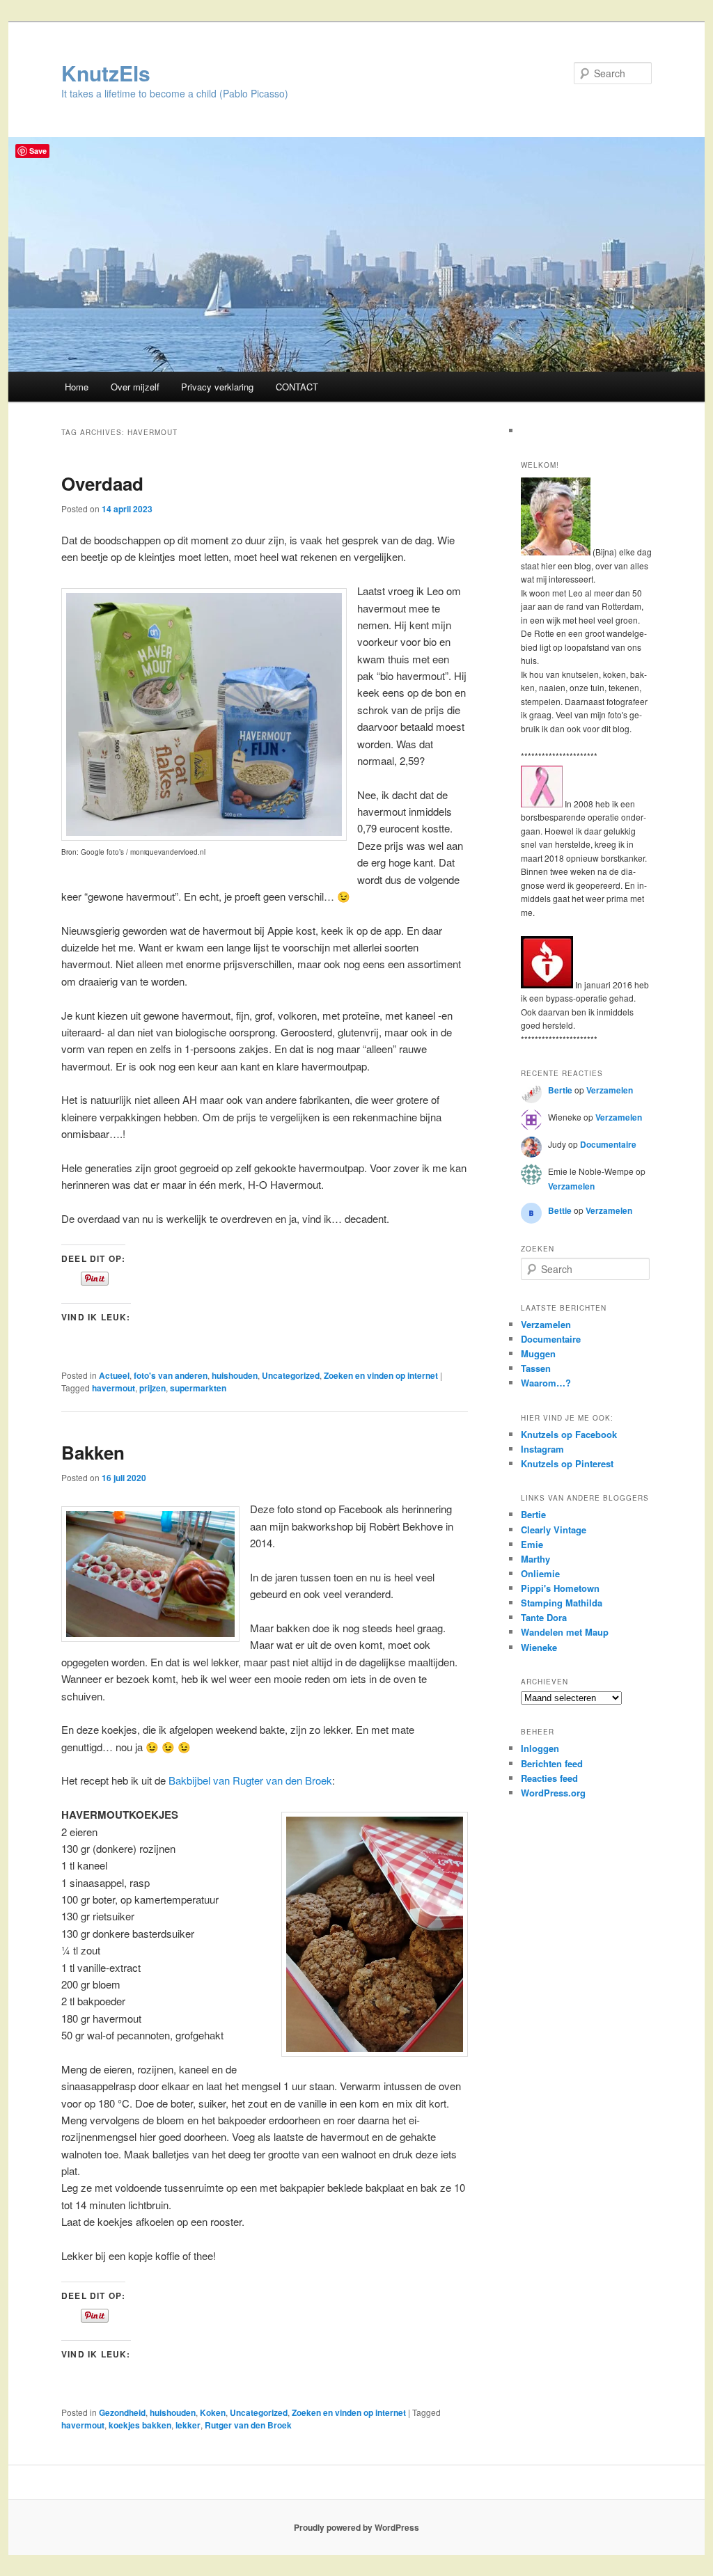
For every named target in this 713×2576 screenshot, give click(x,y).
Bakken (93, 1452)
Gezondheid (122, 2412)
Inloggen (540, 1748)
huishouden (235, 1375)
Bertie (560, 1090)
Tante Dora (544, 1617)
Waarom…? (546, 1383)
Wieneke (539, 1647)
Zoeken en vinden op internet (381, 1375)
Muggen (538, 1353)
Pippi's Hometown (560, 1588)
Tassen (536, 1368)
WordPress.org (553, 1793)
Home (77, 387)
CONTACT (297, 387)
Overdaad (102, 483)
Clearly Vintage (554, 1530)
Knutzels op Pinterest (567, 1463)
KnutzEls (106, 73)
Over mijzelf (135, 387)
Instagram (542, 1449)
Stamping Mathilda (562, 1603)
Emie (532, 1544)
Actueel (114, 1375)
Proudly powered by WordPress (356, 2527)
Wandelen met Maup (565, 1632)
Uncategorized (291, 1375)
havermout (113, 1388)
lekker (188, 2425)
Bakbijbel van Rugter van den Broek (250, 1780)
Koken (213, 2412)
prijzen (152, 1388)
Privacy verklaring (217, 387)
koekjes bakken (140, 2425)
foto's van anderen (171, 1375)
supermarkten (198, 1388)
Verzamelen (610, 1090)
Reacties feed (549, 1778)
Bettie (560, 1210)
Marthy (535, 1559)
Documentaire (608, 1144)
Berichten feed (552, 1763)
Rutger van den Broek (248, 2425)
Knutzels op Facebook (569, 1434)
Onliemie (540, 1573)
